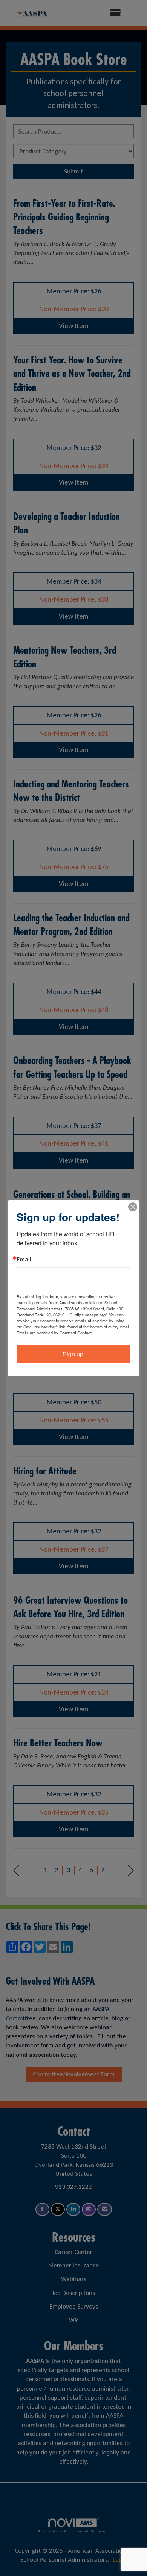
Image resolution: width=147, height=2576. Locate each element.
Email (24, 1260)
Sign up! (74, 1354)
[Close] (133, 1207)
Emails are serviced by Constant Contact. (55, 1333)
